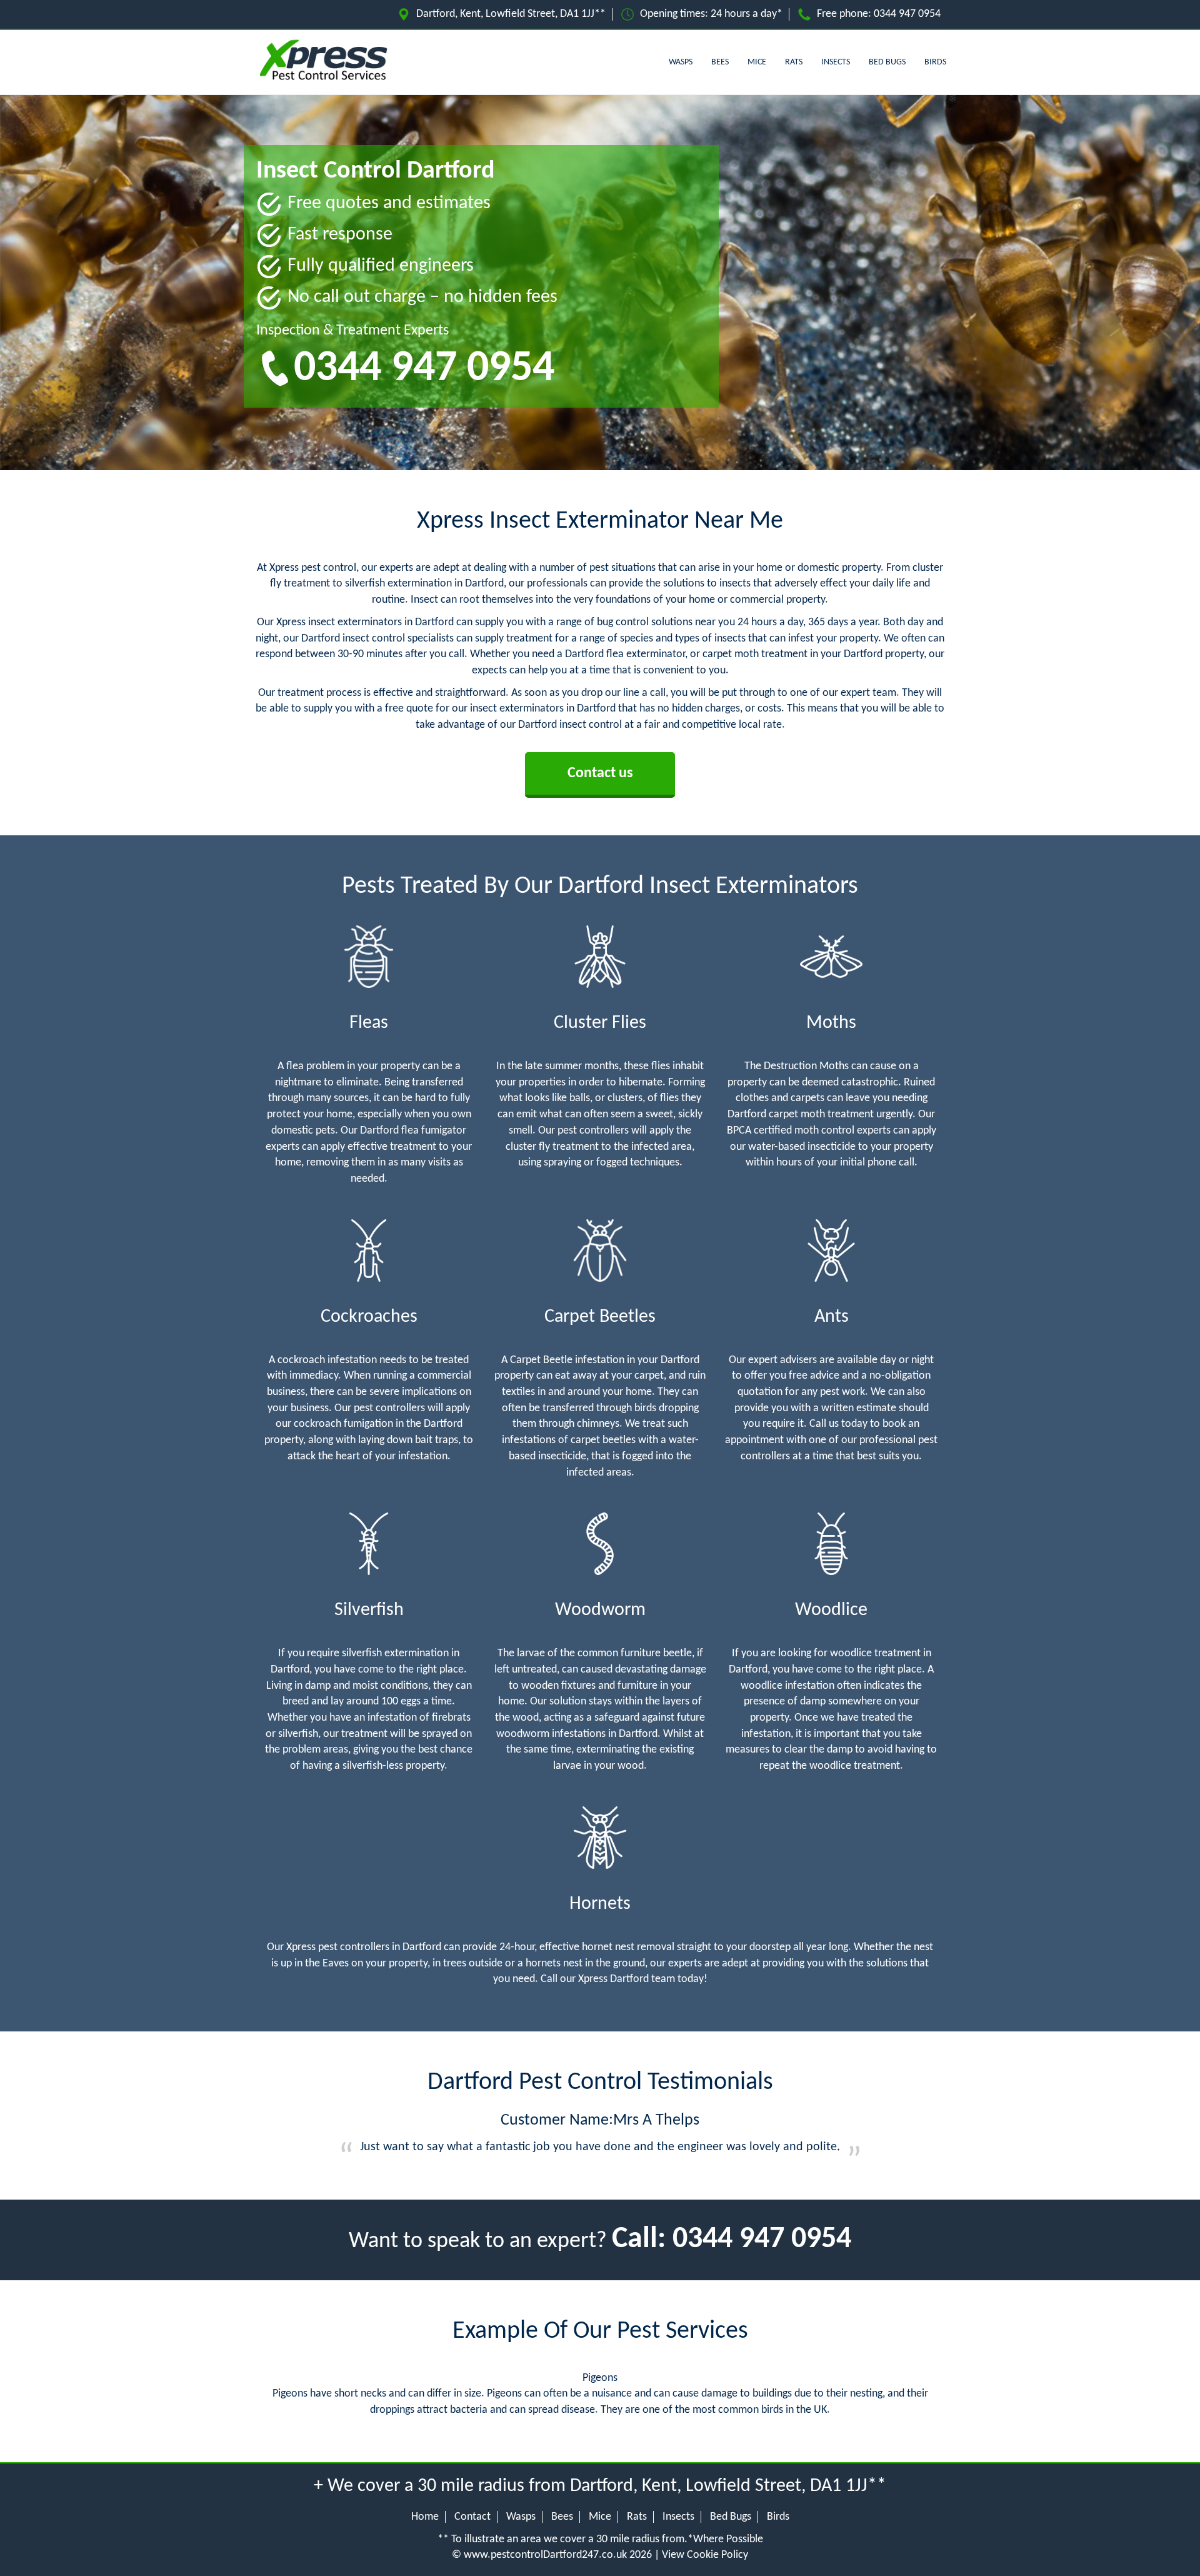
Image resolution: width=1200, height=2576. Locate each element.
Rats (794, 62)
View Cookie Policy (705, 2555)
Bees (720, 62)
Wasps (681, 62)
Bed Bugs (887, 62)
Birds (935, 62)
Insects (836, 62)
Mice (757, 62)
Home (425, 2517)
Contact (472, 2517)
